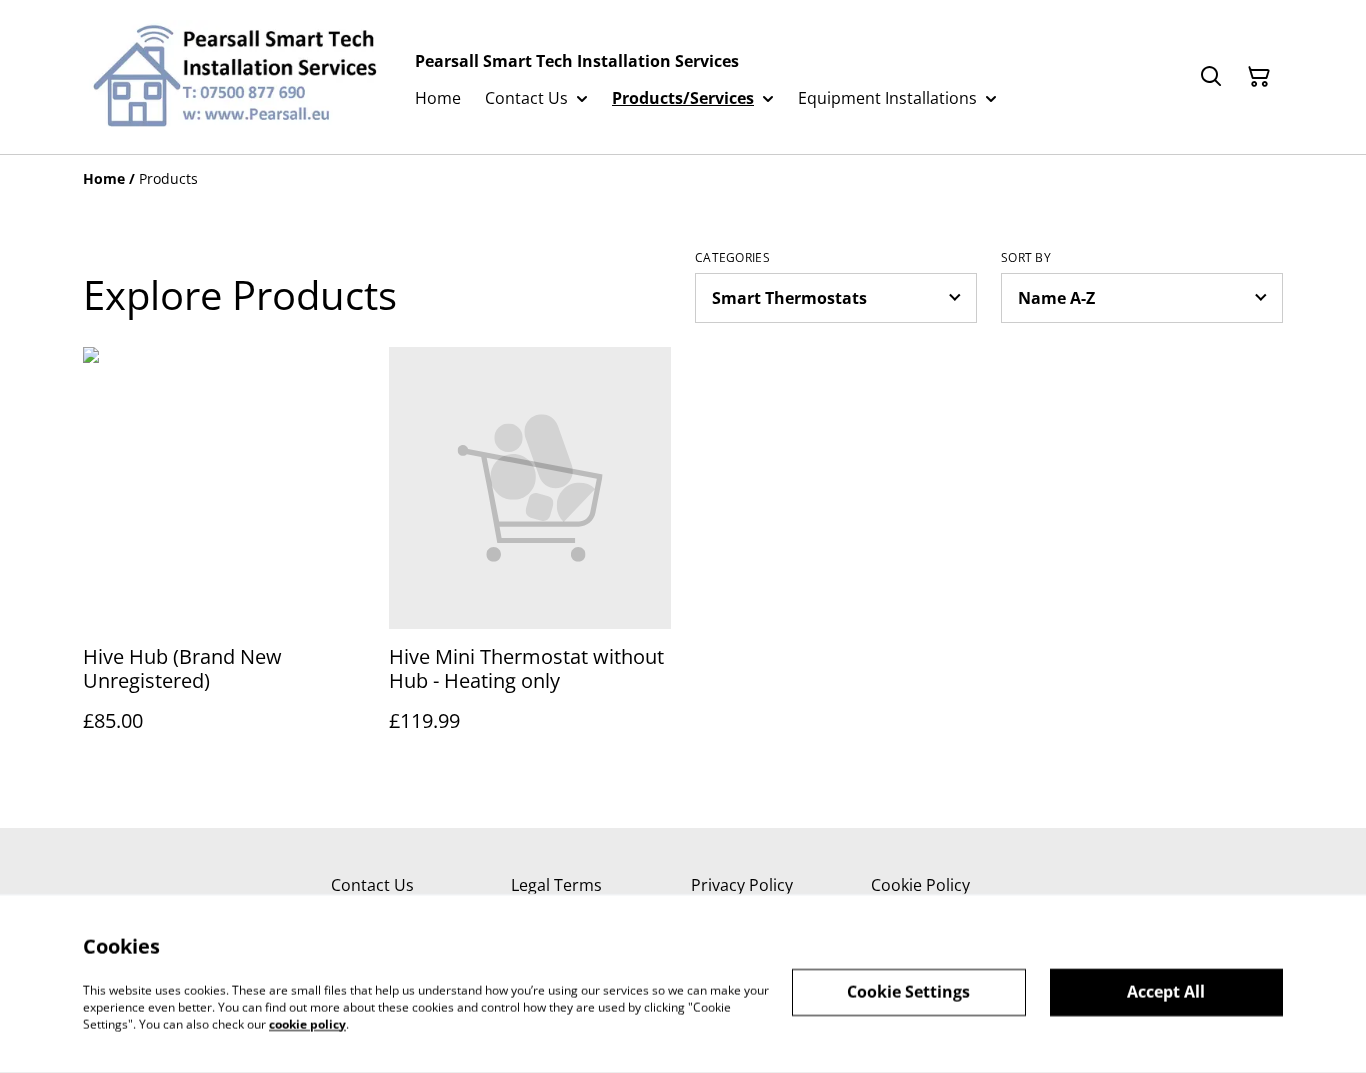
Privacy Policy (742, 885)
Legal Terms (556, 885)
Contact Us (372, 885)
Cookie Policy (920, 885)
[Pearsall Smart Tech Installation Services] (233, 77)
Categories (732, 258)
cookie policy (307, 1023)
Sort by (1026, 258)
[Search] (1211, 77)
